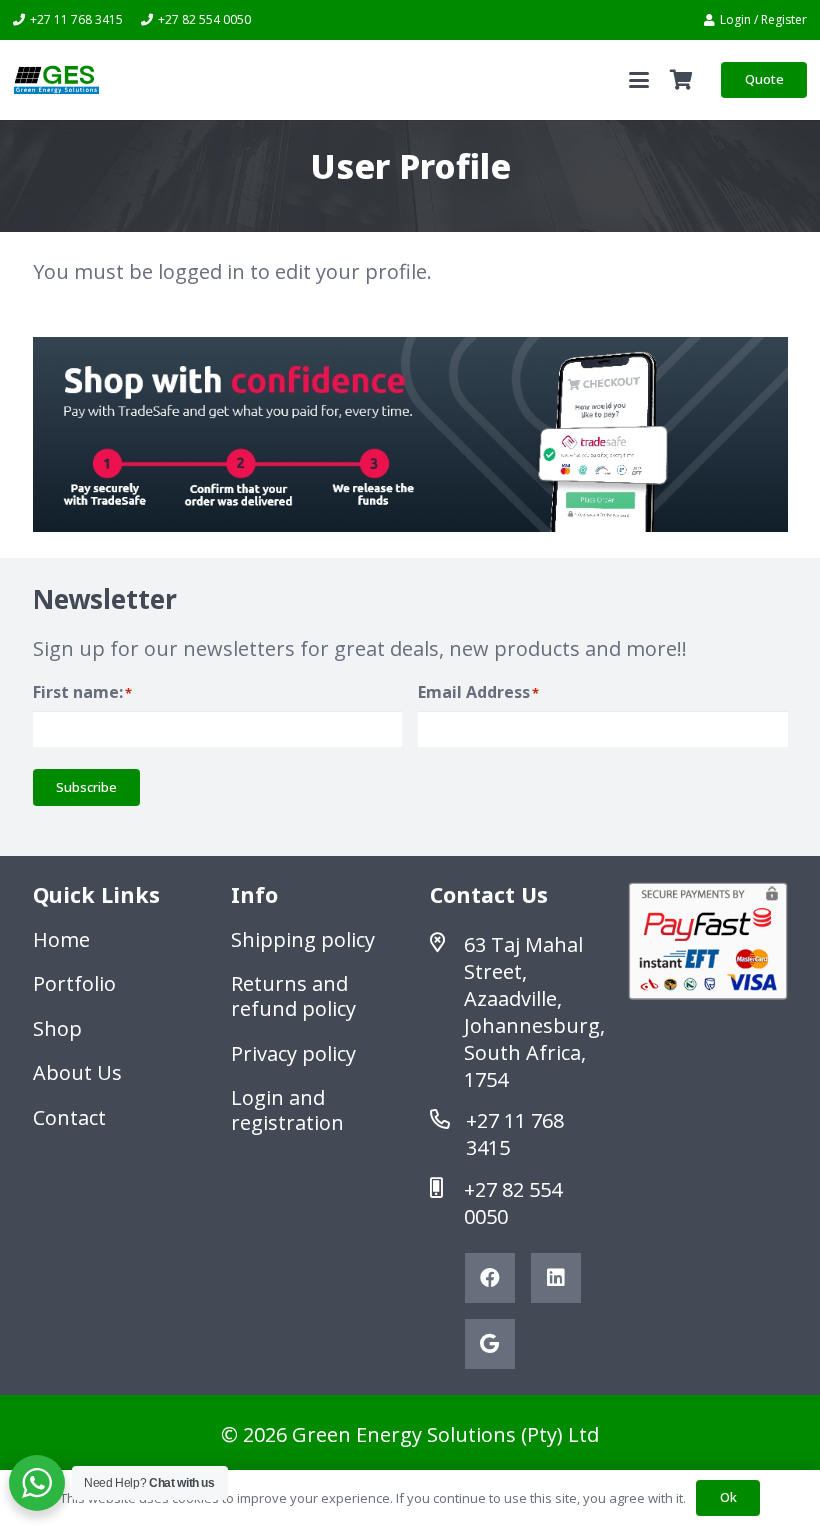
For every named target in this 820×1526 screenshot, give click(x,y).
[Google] (490, 1344)
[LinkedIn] (556, 1278)
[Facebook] (490, 1278)
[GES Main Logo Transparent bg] (56, 80)
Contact (69, 1117)
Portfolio (74, 983)
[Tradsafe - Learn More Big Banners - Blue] (410, 434)
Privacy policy (293, 1053)
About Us (77, 1072)
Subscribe (86, 787)
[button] (638, 80)
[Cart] (681, 80)
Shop (57, 1028)
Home (61, 939)
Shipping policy (303, 939)
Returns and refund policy (293, 996)
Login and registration (287, 1110)
